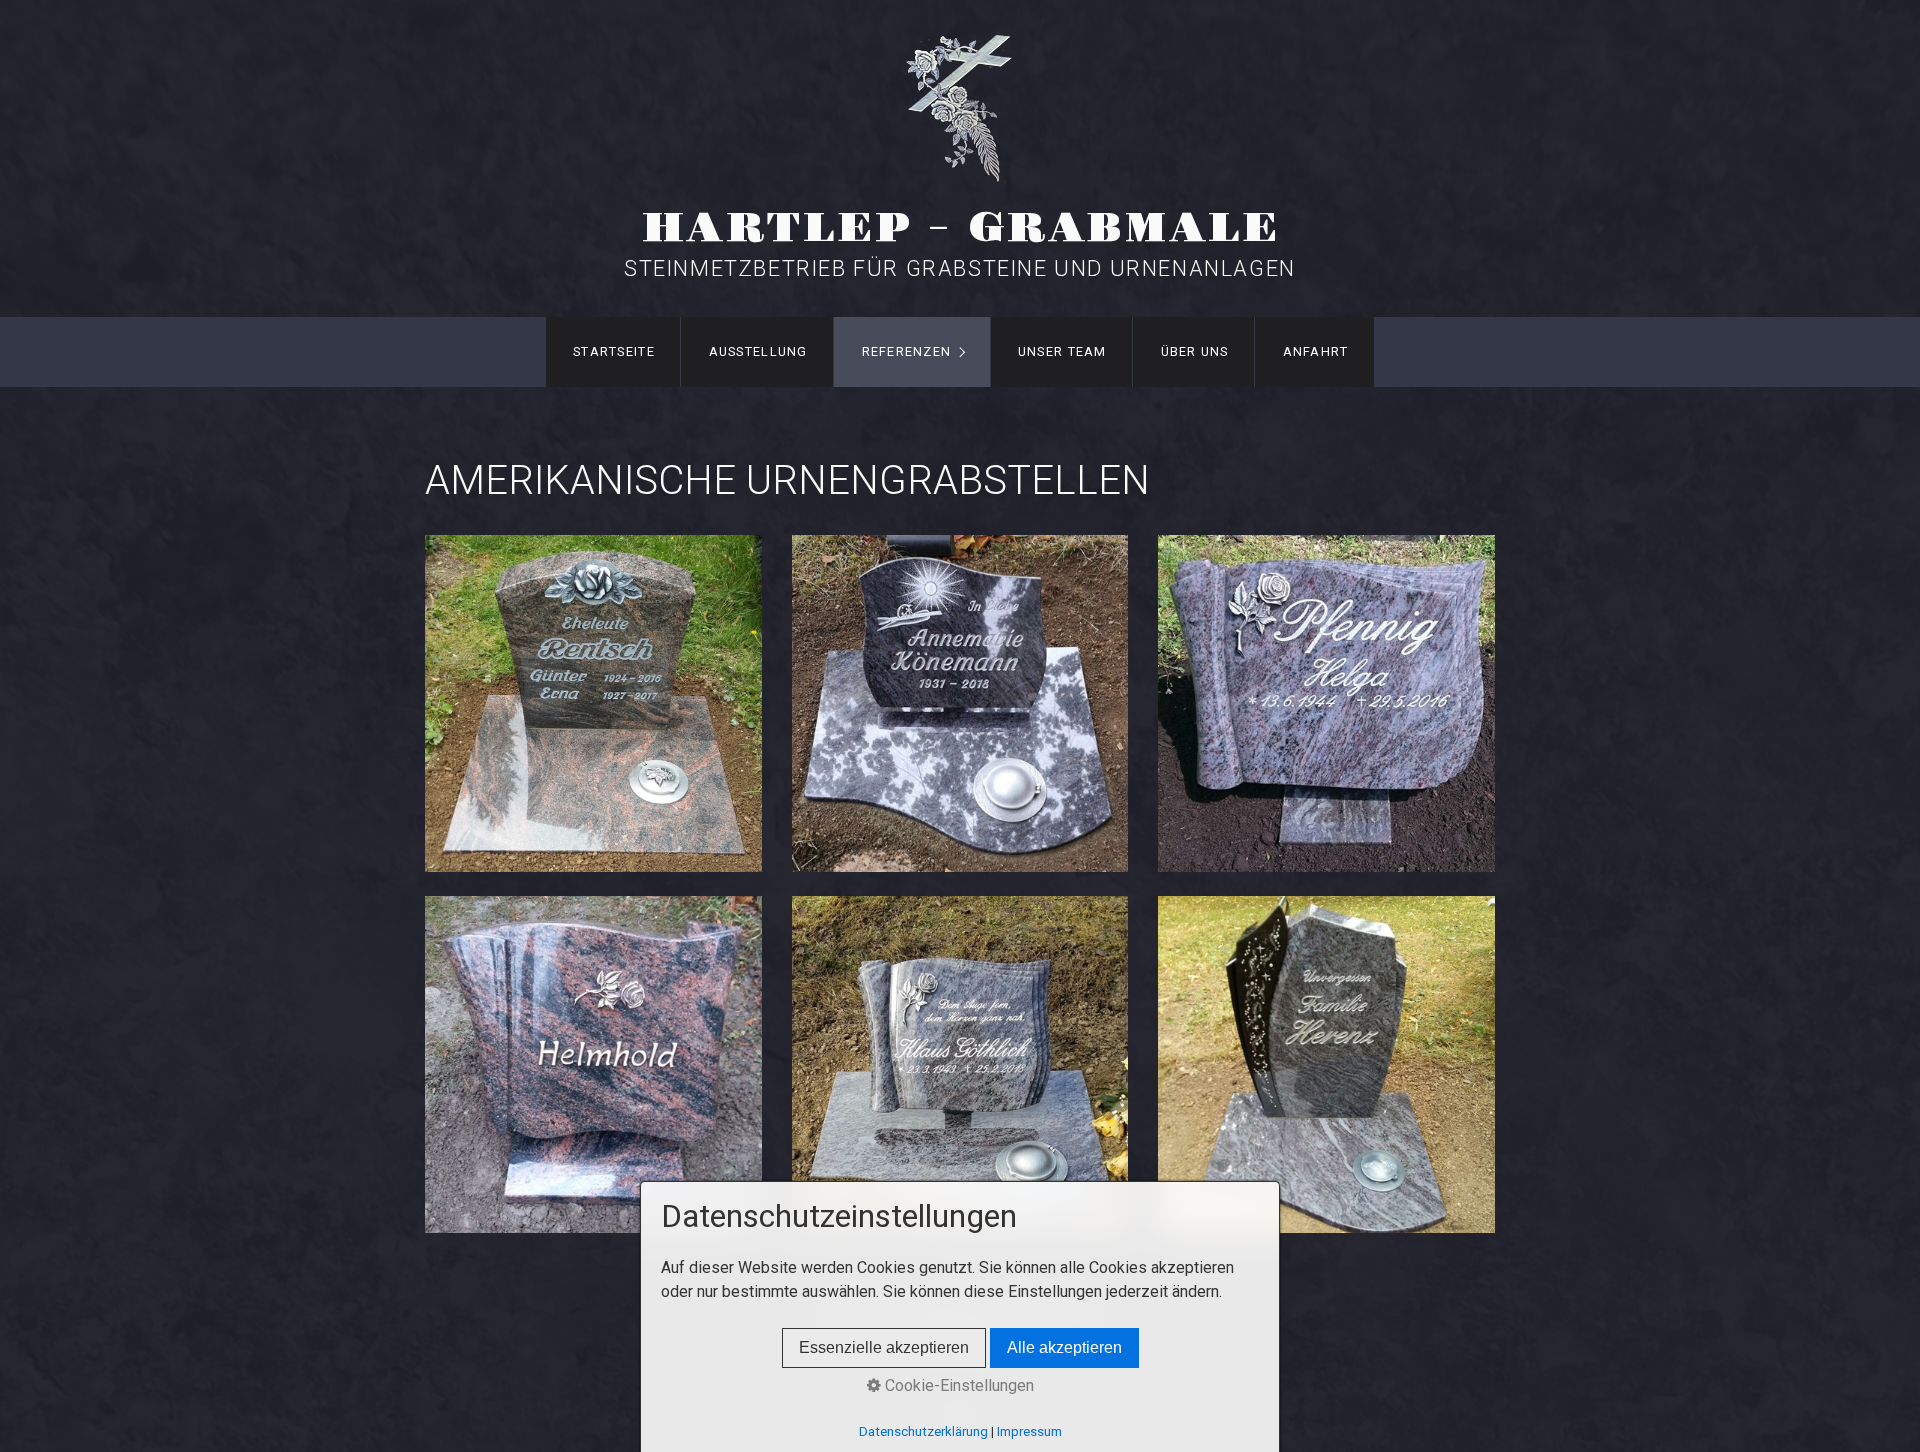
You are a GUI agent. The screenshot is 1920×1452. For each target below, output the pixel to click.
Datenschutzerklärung (923, 1431)
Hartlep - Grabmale (960, 228)
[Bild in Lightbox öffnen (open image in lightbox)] (593, 703)
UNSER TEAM (1062, 351)
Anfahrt (1316, 351)
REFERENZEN (907, 351)
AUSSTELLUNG (758, 351)
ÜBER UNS (1195, 351)
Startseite (614, 351)
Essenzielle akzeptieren (884, 1347)
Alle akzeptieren (1064, 1347)
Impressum (1029, 1431)
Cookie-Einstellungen (957, 1385)
